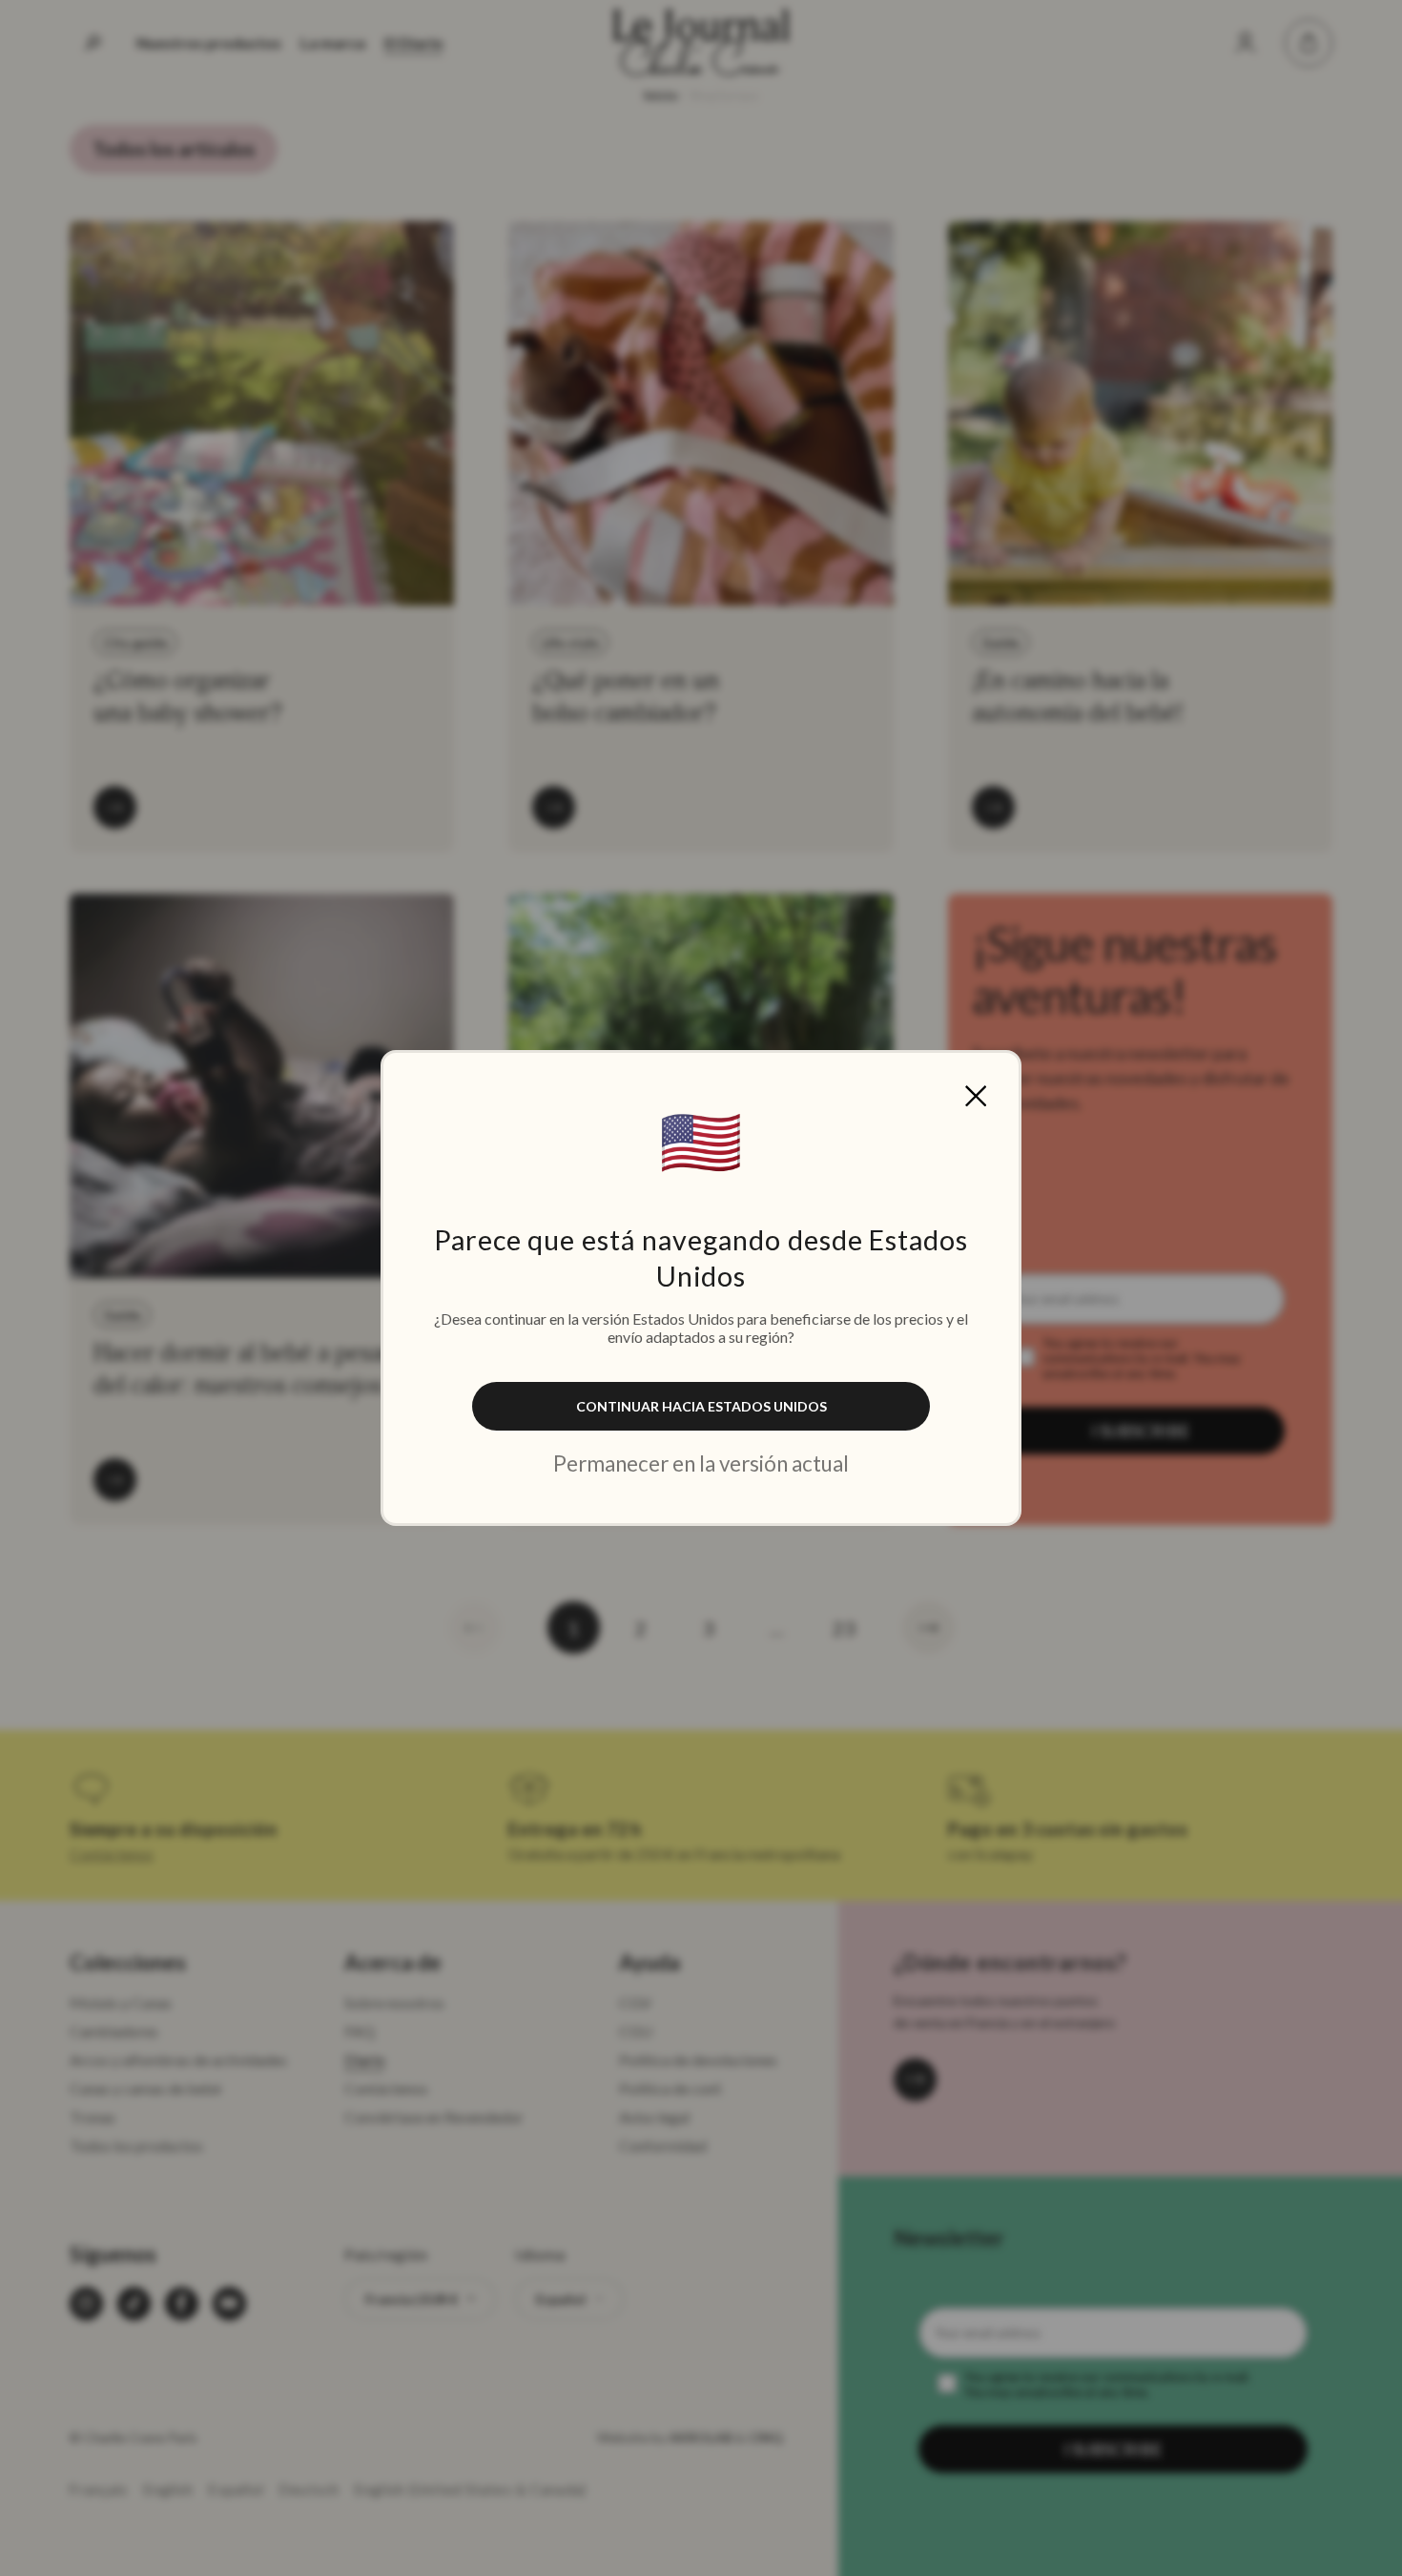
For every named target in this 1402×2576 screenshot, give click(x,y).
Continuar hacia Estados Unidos (701, 1406)
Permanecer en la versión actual (701, 1463)
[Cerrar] (976, 1096)
